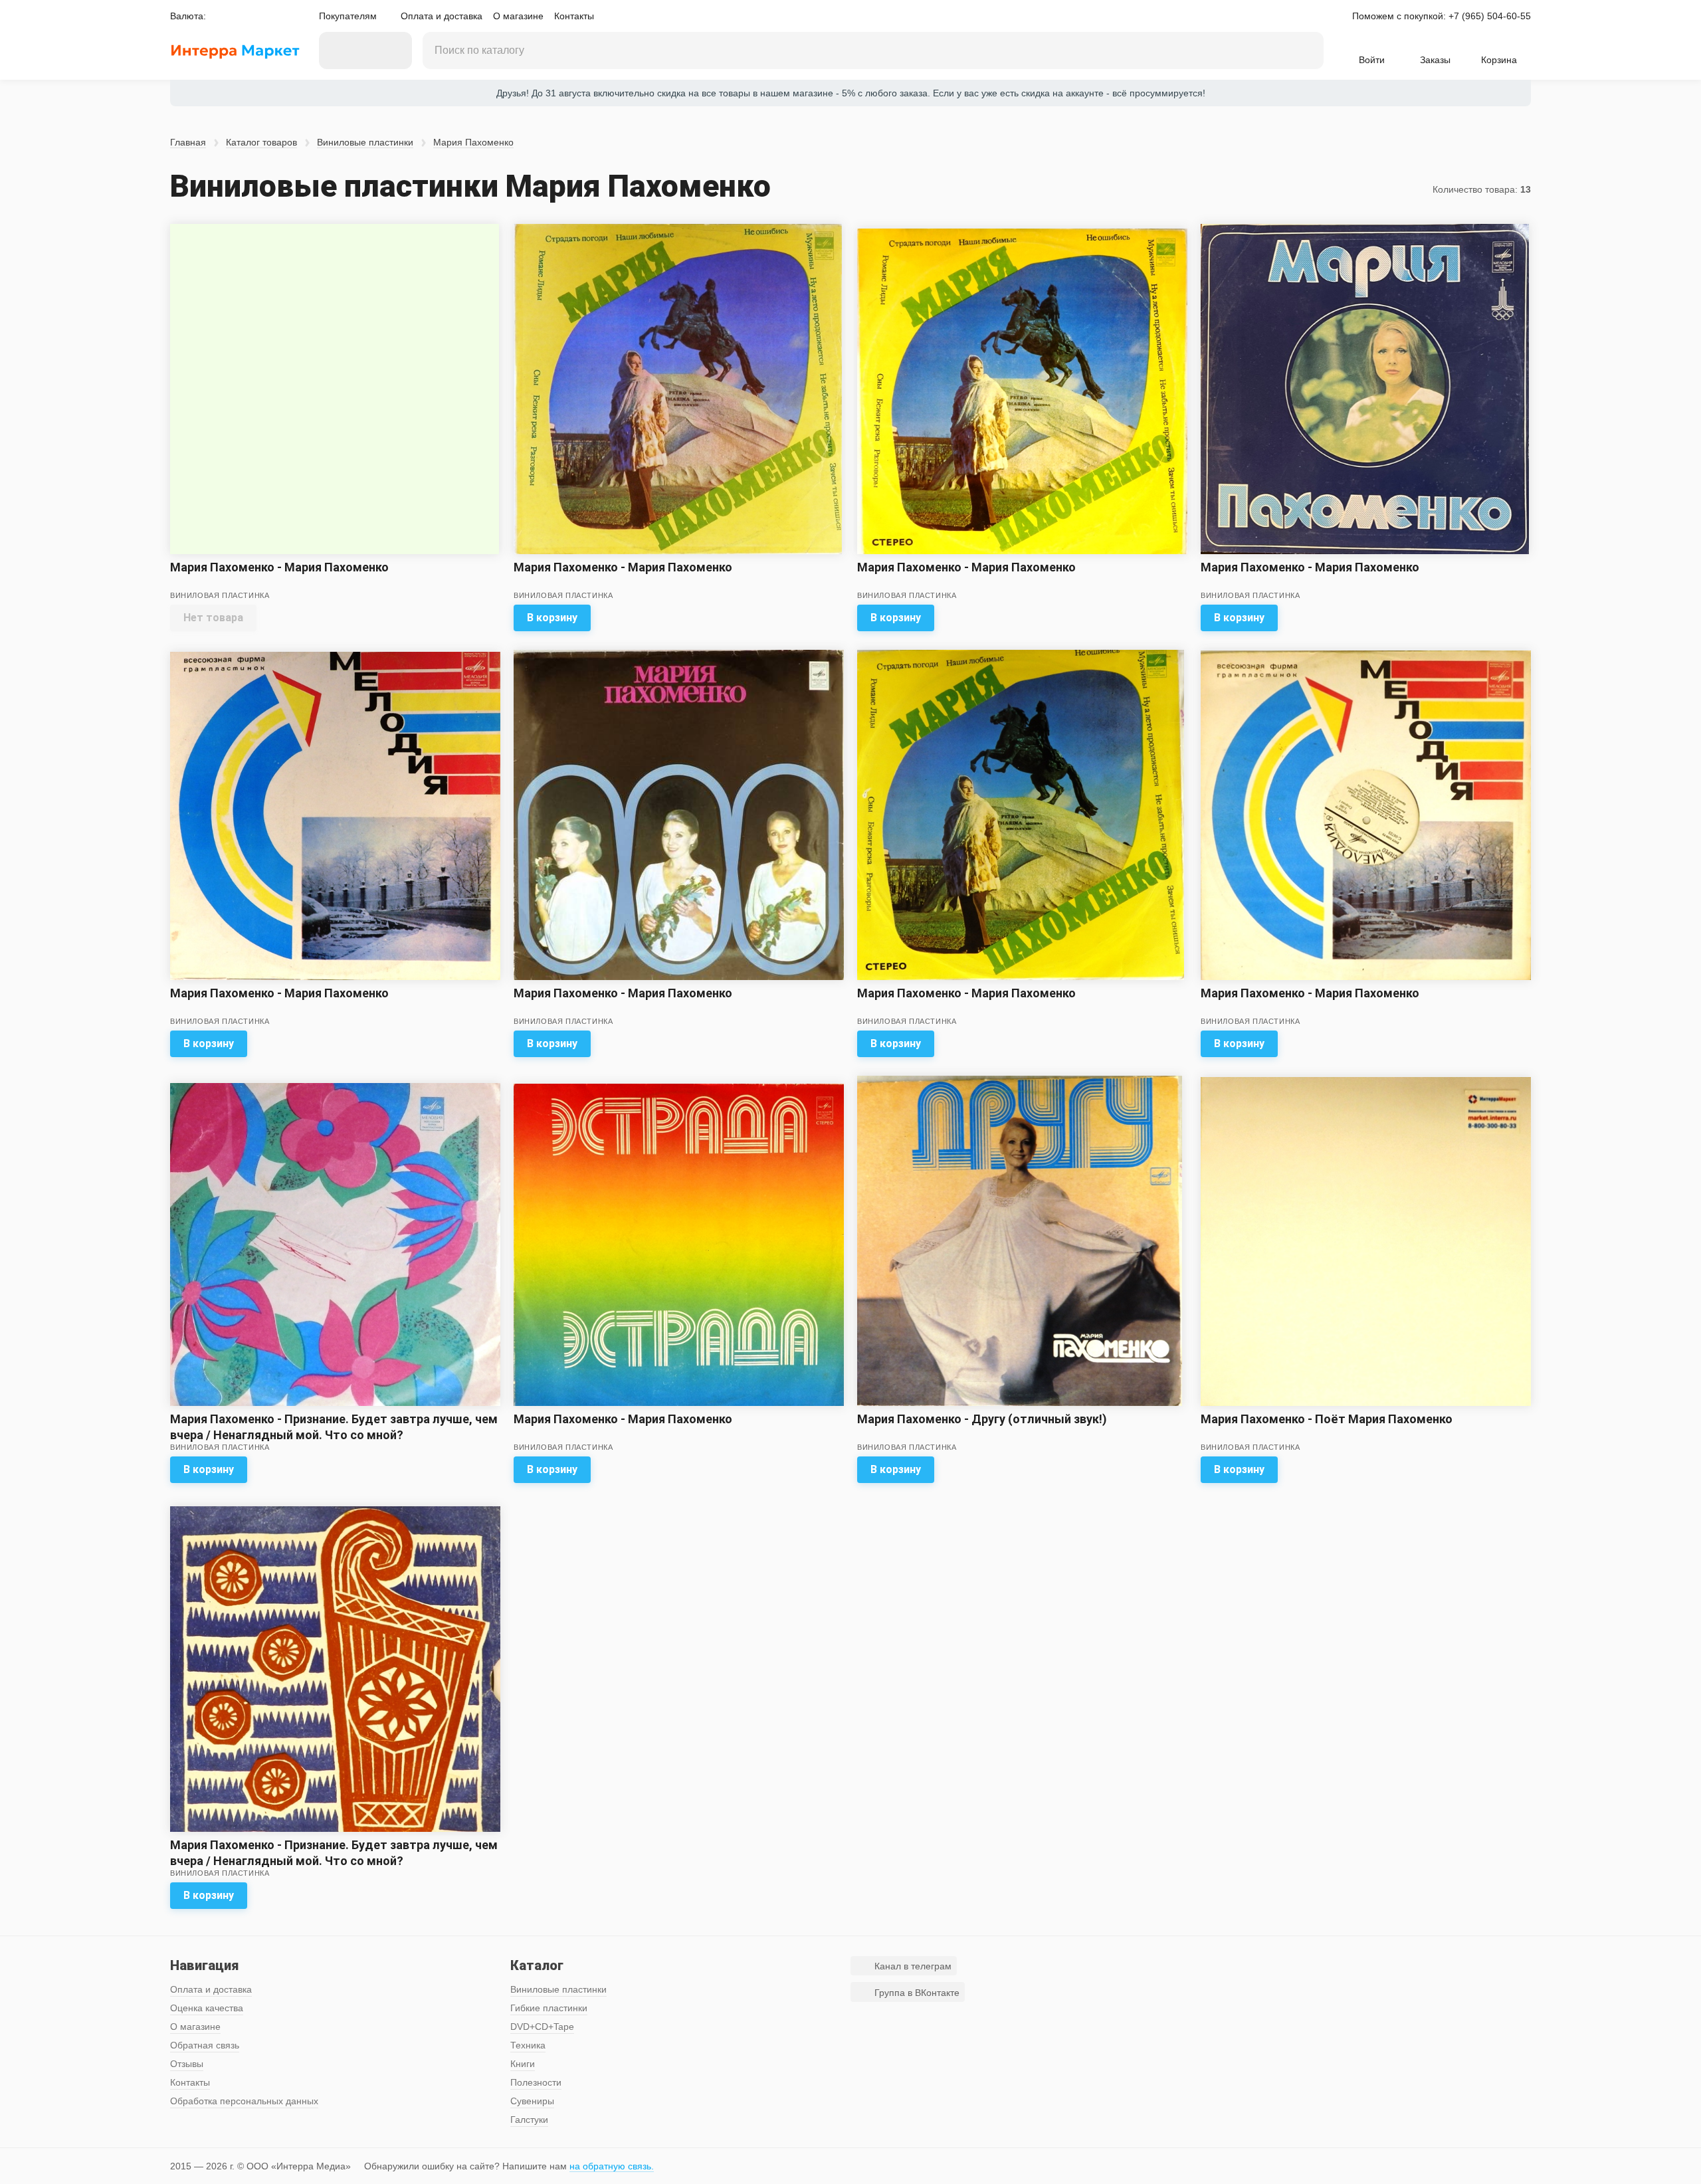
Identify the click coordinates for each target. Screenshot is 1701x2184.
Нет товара (213, 618)
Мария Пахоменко (473, 142)
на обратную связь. (612, 2166)
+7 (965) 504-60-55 (1490, 16)
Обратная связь (205, 2045)
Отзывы (187, 2064)
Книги (523, 2064)
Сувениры (532, 2101)
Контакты (574, 16)
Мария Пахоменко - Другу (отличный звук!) (982, 1419)
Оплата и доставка (442, 16)
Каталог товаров (261, 142)
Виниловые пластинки (365, 142)
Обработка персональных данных (244, 2101)
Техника (528, 2045)
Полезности (536, 2082)
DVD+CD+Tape (542, 2027)
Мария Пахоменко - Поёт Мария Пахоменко (1327, 1419)
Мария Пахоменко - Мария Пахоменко (279, 567)
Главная (188, 142)
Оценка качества (207, 2008)
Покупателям (348, 16)
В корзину (552, 618)
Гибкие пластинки (549, 2008)
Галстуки (529, 2120)
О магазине (518, 16)
